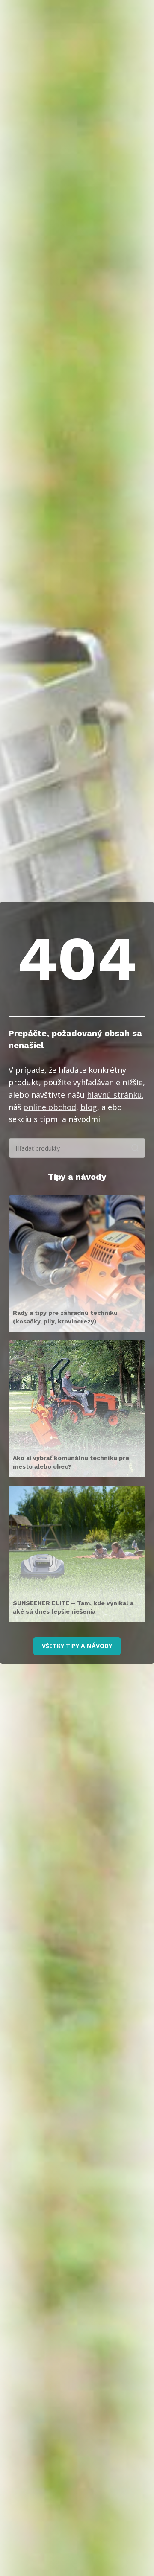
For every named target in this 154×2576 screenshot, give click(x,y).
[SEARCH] (136, 1148)
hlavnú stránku (114, 1095)
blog (89, 1107)
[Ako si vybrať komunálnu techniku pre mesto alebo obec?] (77, 1409)
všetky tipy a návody (77, 1646)
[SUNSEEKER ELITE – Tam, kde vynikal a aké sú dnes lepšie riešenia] (77, 1554)
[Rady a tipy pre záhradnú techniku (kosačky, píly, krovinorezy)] (77, 1264)
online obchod (50, 1107)
